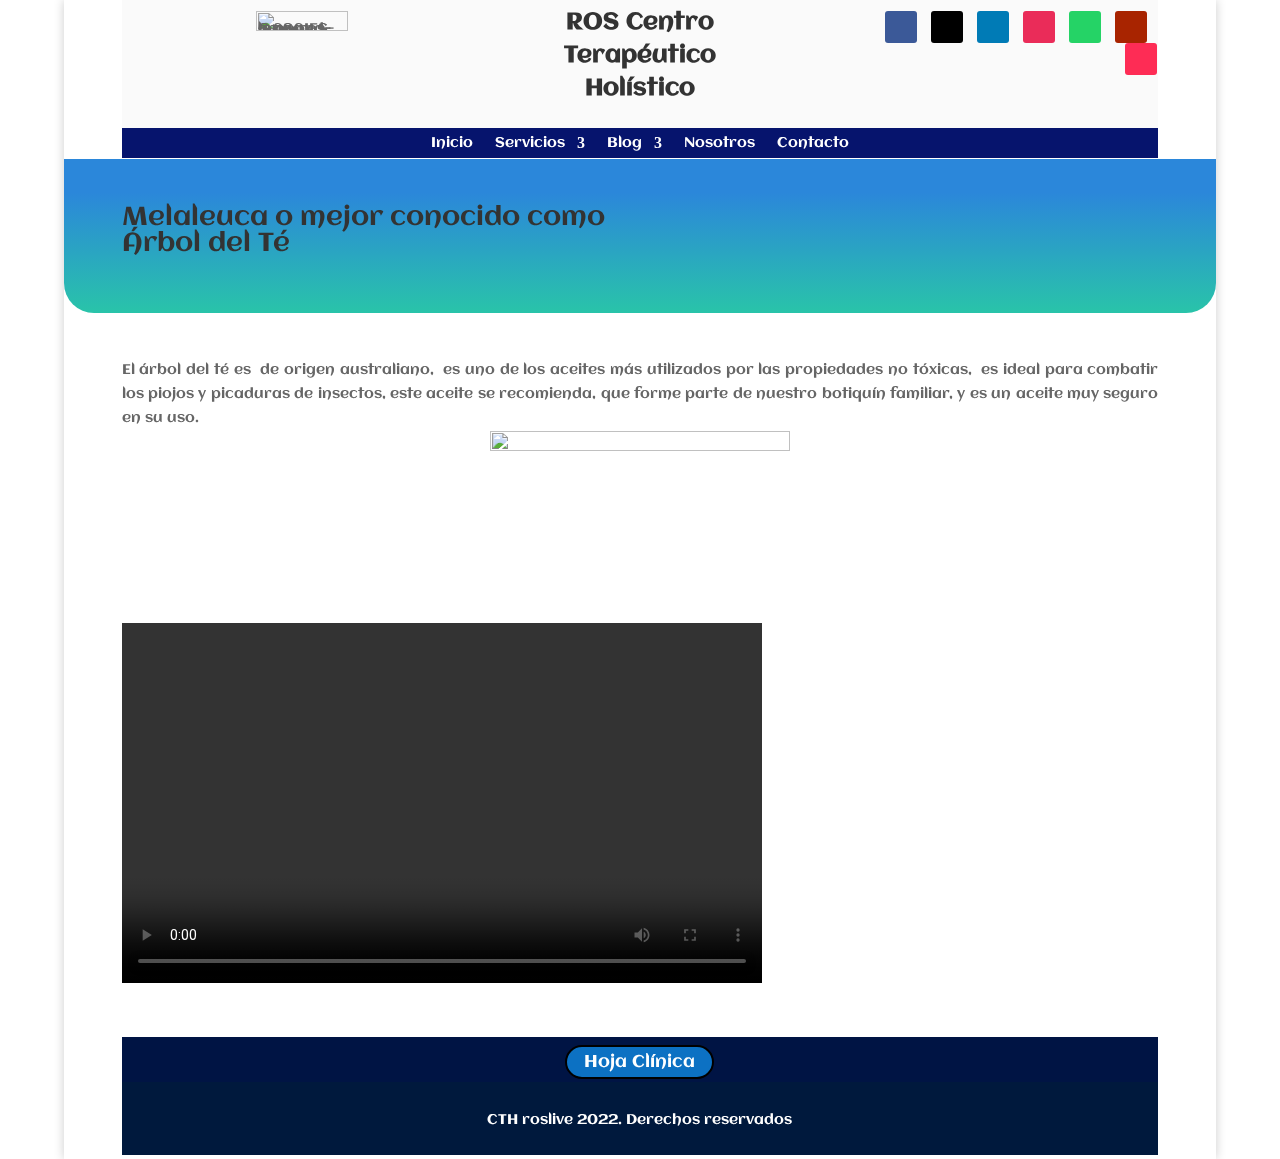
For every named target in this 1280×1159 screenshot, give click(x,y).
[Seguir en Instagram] (1039, 27)
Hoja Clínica (639, 1062)
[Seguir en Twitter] (947, 27)
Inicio (452, 143)
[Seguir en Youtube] (1131, 27)
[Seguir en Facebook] (901, 27)
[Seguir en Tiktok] (1141, 59)
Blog (624, 143)
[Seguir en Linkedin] (993, 27)
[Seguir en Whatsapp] (1085, 27)
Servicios (530, 143)
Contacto (813, 143)
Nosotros (719, 143)
